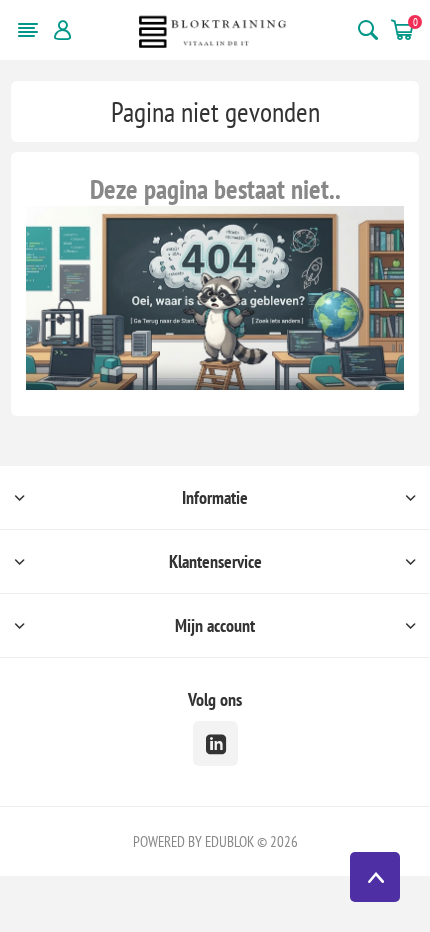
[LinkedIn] (215, 743)
